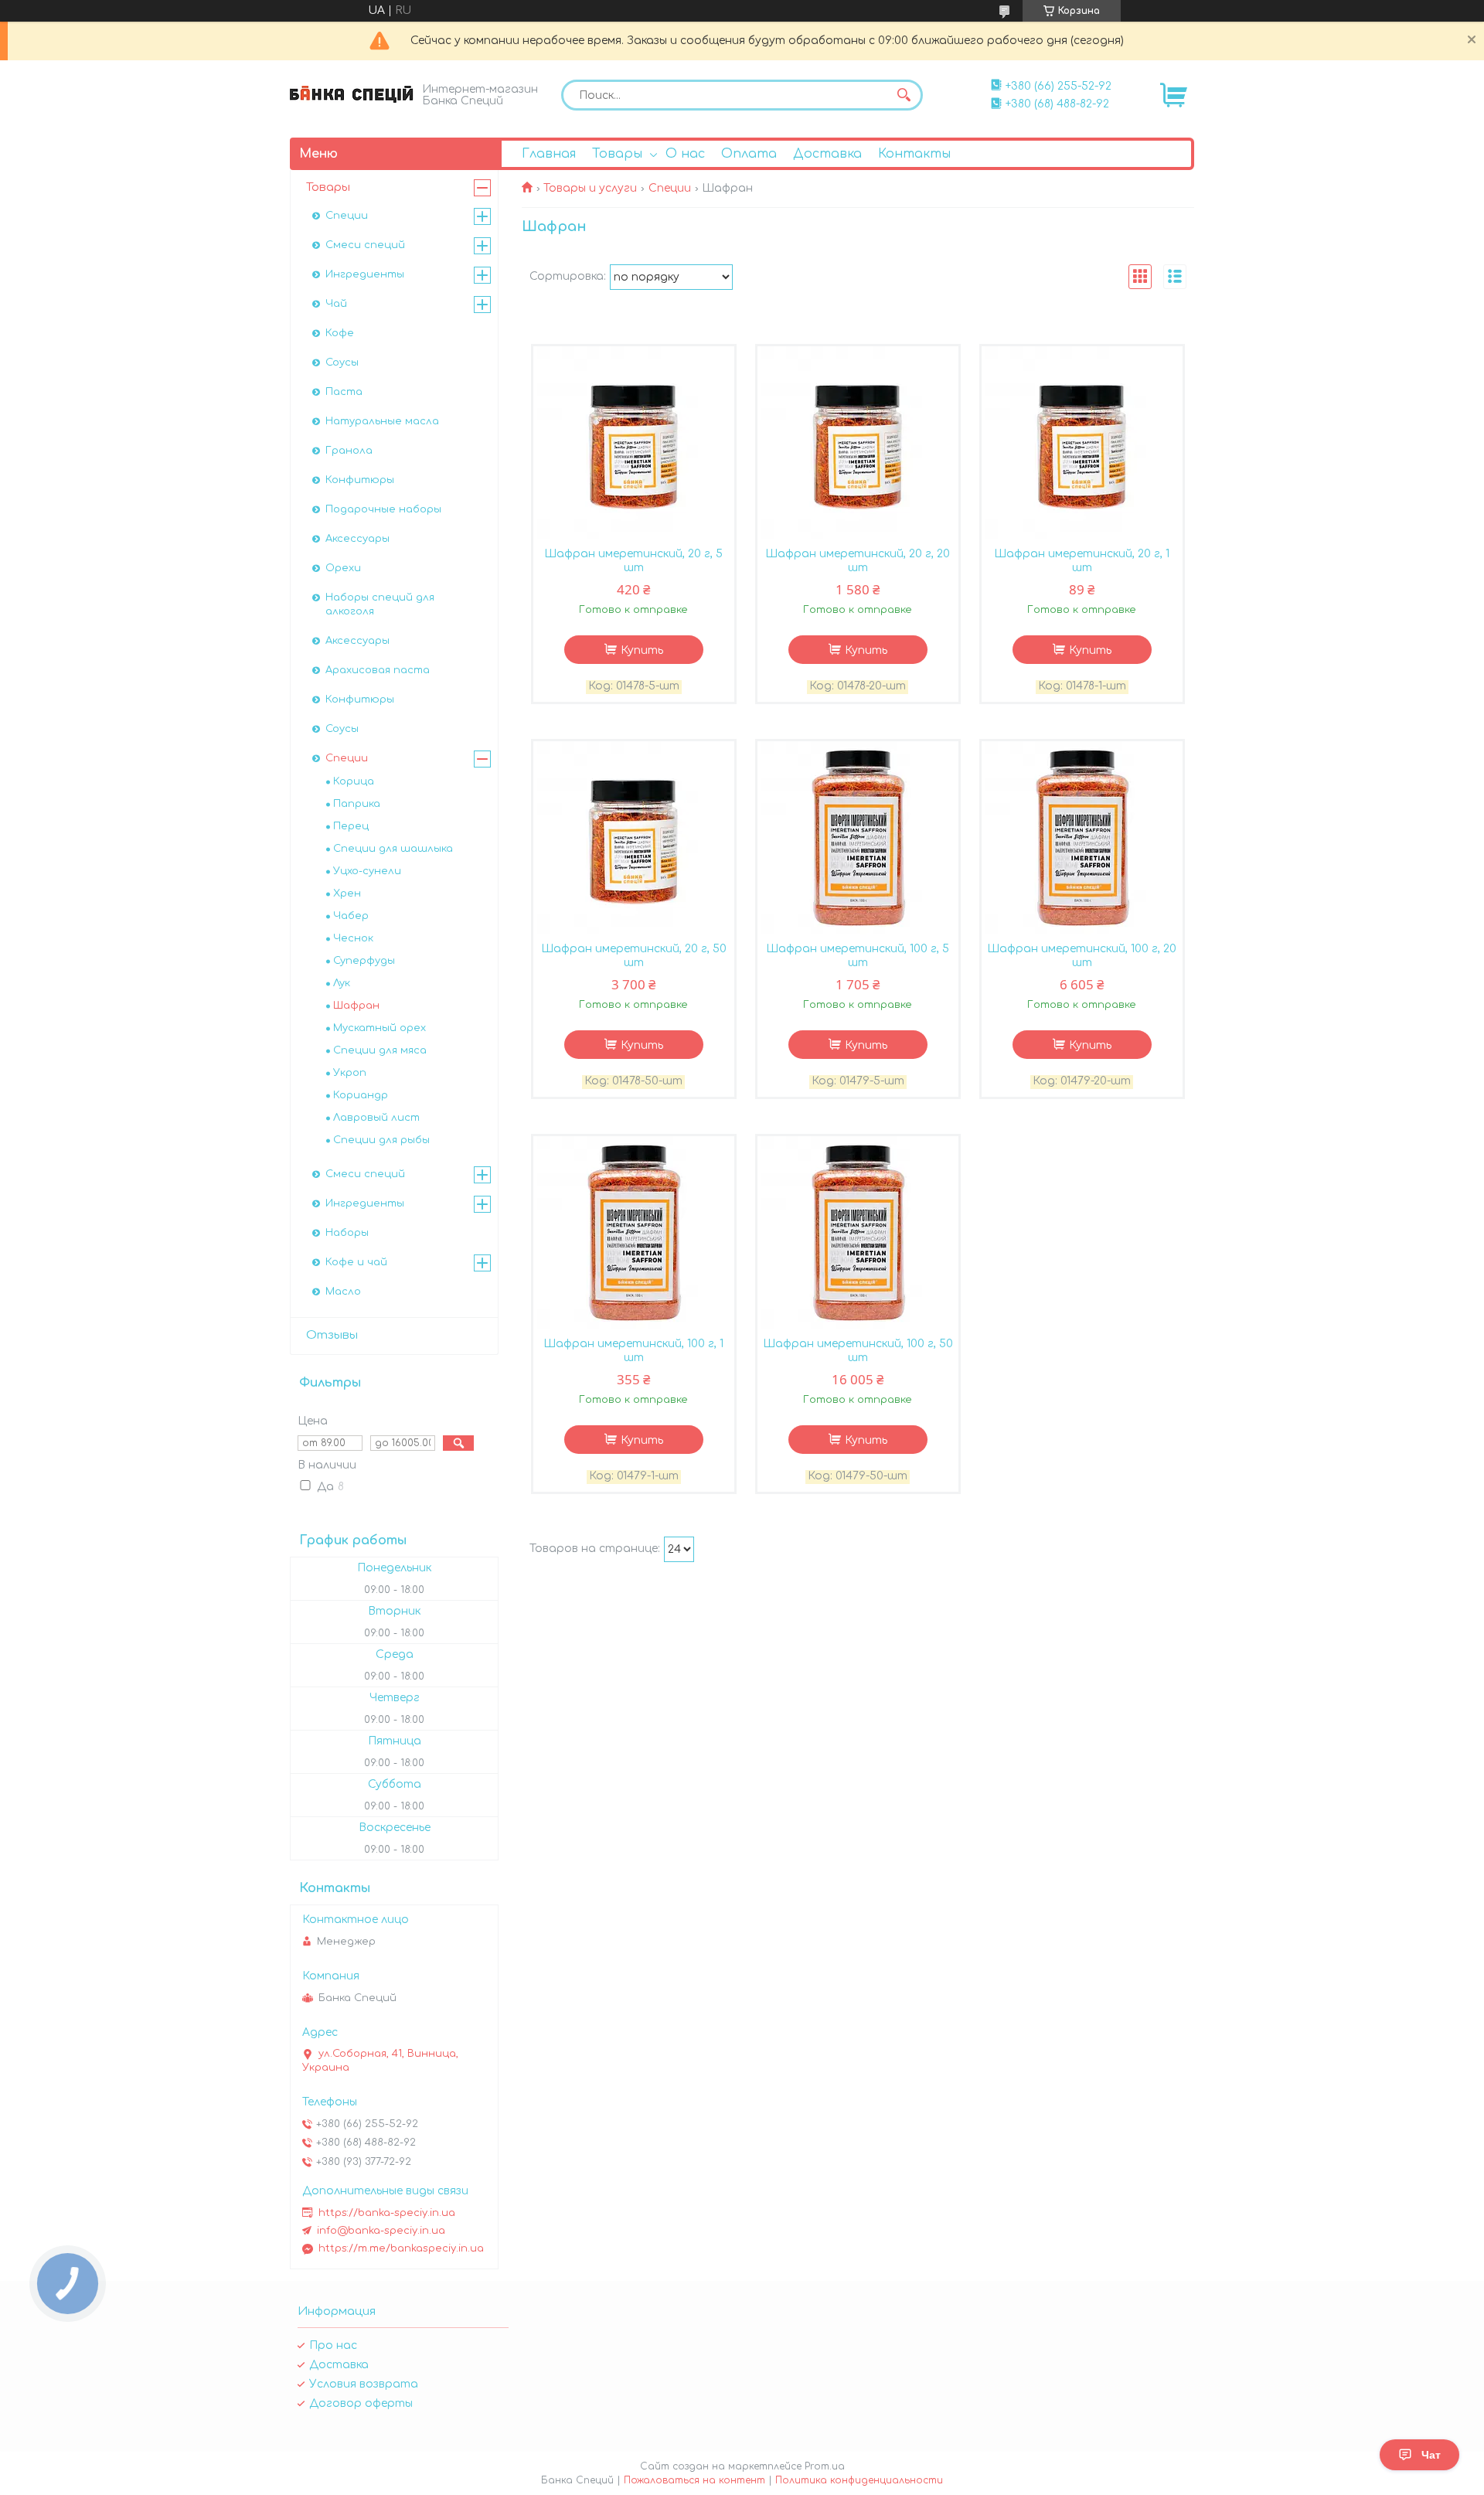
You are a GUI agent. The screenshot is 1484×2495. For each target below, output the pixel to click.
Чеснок (353, 938)
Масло (343, 1292)
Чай (336, 304)
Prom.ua (825, 2466)
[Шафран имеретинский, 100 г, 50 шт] (858, 1233)
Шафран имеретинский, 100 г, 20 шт (1082, 956)
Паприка (357, 804)
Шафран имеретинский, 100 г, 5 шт (858, 956)
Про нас (333, 2345)
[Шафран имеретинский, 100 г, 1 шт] (634, 1233)
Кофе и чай (356, 1262)
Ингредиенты (365, 274)
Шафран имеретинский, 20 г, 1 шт (1082, 561)
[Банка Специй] (352, 94)
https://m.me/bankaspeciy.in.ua (401, 2248)
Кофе (340, 333)
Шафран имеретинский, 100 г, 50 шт (858, 1351)
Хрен (347, 894)
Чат (1431, 2455)
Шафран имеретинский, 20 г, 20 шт (858, 561)
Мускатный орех (380, 1028)
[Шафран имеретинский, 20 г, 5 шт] (634, 443)
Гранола (349, 451)
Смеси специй (365, 245)
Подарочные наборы (383, 509)
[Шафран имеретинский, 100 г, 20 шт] (1082, 838)
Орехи (343, 568)
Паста (344, 392)
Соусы (342, 363)
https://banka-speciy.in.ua (387, 2213)
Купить (642, 650)
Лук (342, 983)
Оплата (749, 154)
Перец (351, 826)
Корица (354, 781)
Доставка (827, 154)
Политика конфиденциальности (859, 2480)
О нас (685, 154)
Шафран (356, 1006)
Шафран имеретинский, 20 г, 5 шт (633, 561)
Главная (549, 154)
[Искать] (904, 95)
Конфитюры (360, 480)
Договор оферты (361, 2403)
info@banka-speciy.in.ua (381, 2231)
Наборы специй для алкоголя (380, 604)
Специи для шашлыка (393, 849)
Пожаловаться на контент (694, 2480)
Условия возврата (364, 2384)
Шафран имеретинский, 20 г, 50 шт (634, 956)
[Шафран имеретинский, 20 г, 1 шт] (1082, 443)
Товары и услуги (590, 188)
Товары (617, 154)
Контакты (914, 154)
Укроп (350, 1073)
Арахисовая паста (378, 670)
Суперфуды (364, 961)
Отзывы (332, 1335)
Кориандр (361, 1095)
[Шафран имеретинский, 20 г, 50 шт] (634, 838)
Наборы (347, 1233)
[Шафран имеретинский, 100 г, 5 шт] (858, 838)
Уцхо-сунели (367, 871)
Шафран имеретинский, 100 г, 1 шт (633, 1351)
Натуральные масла (382, 421)
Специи (670, 188)
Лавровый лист (376, 1118)
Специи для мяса (380, 1050)
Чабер (351, 916)
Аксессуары (357, 539)
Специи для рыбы (381, 1140)
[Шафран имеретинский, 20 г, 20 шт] (858, 443)
